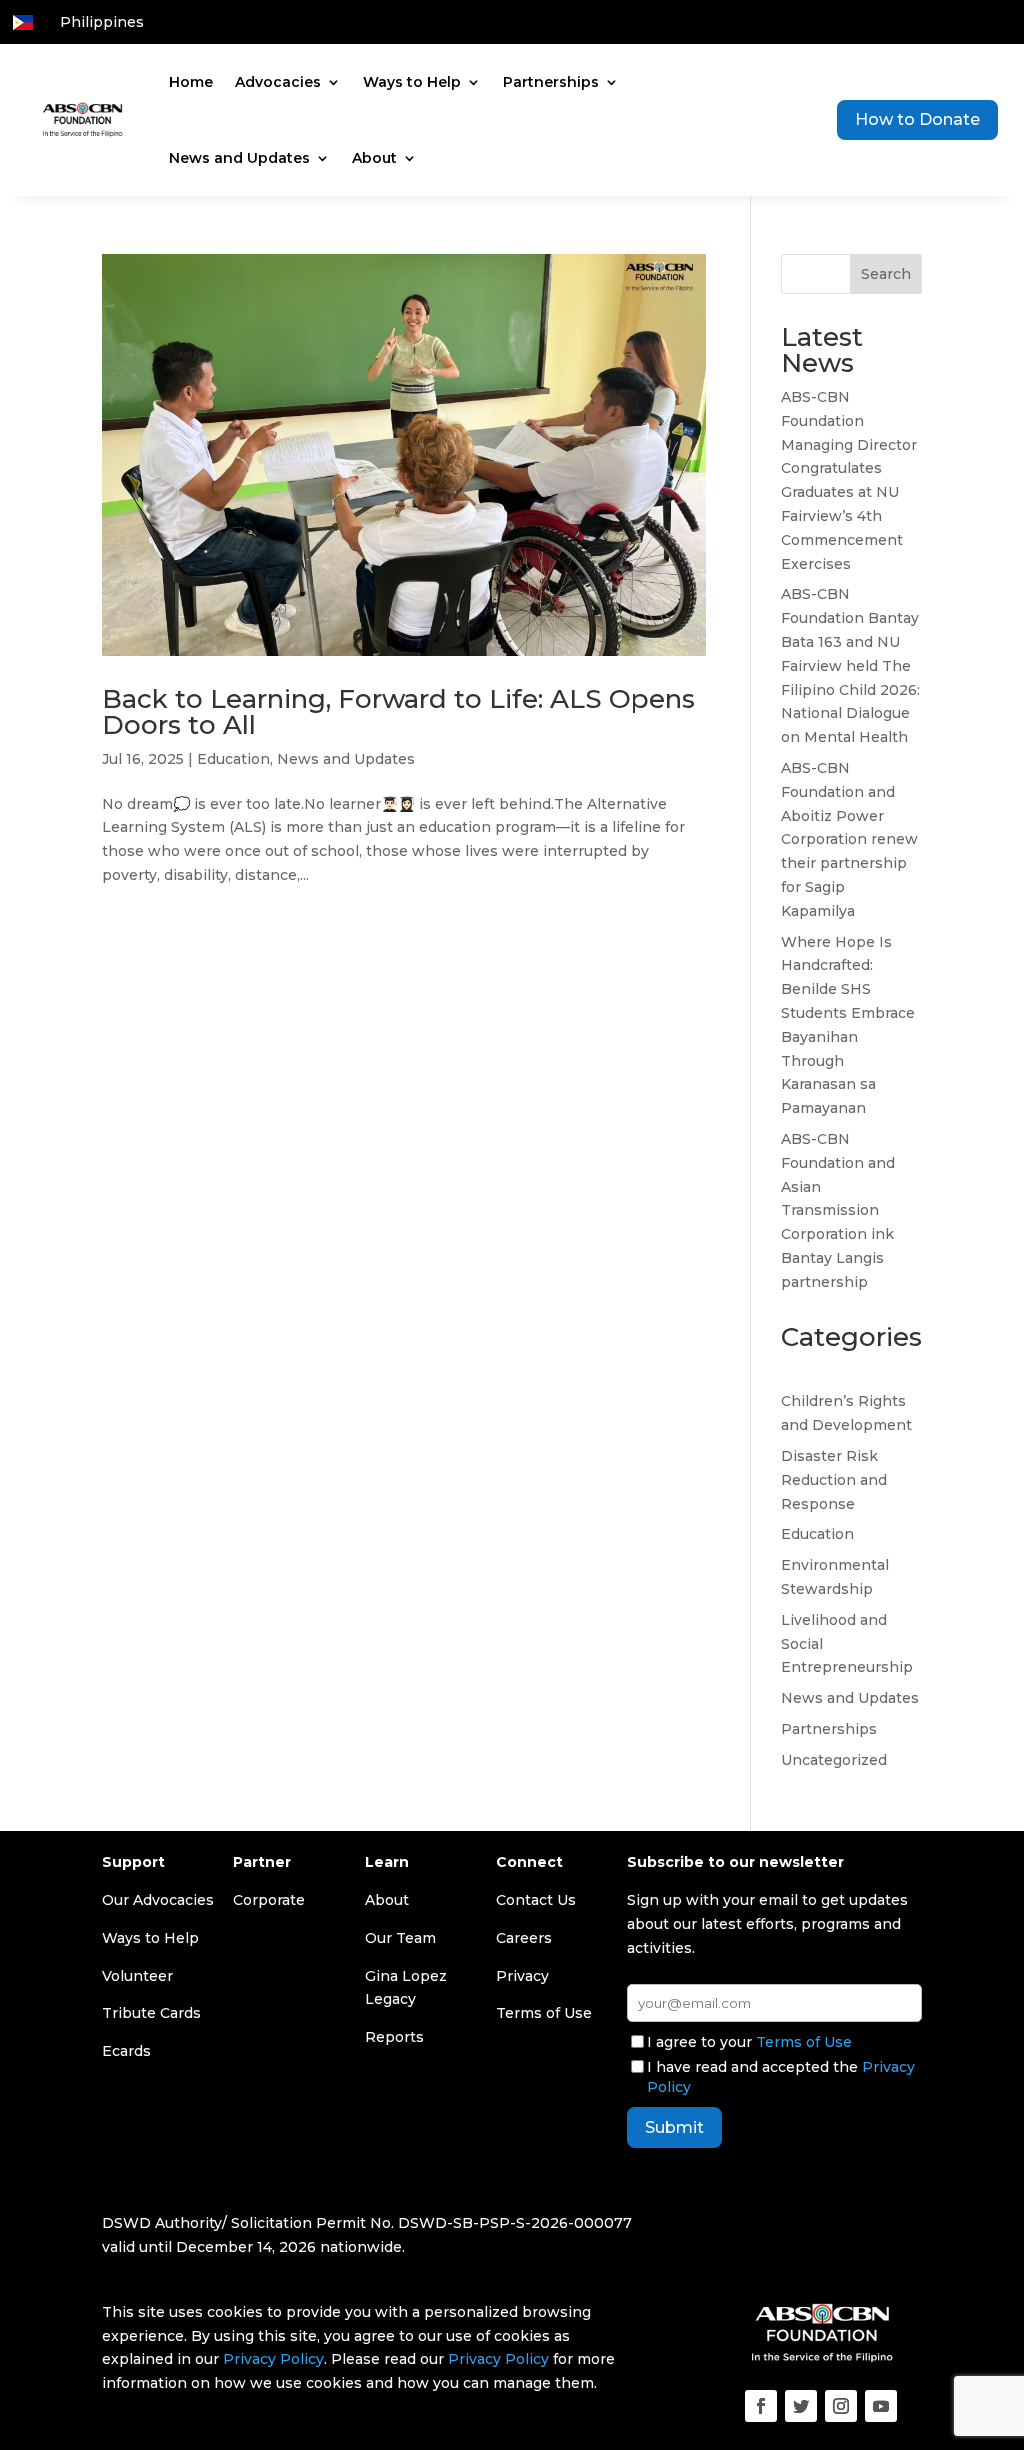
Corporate (269, 1900)
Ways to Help (412, 82)
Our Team (400, 1938)
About (374, 158)
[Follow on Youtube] (881, 2406)
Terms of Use (804, 2042)
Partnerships (551, 82)
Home (191, 82)
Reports (394, 2037)
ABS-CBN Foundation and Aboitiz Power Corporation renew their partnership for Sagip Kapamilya (849, 839)
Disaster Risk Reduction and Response (834, 1480)
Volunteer (137, 1976)
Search (886, 274)
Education (233, 759)
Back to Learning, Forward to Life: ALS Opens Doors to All (398, 712)
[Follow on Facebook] (761, 2406)
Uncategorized (834, 1760)
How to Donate (917, 119)
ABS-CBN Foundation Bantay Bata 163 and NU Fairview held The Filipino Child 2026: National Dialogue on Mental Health (850, 665)
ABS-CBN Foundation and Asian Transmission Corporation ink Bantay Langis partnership (838, 1210)
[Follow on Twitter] (801, 2406)
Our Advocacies (158, 1900)
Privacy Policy (273, 2359)
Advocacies (278, 82)
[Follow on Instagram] (841, 2406)
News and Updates (239, 158)
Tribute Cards (151, 2013)
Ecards (126, 2051)
